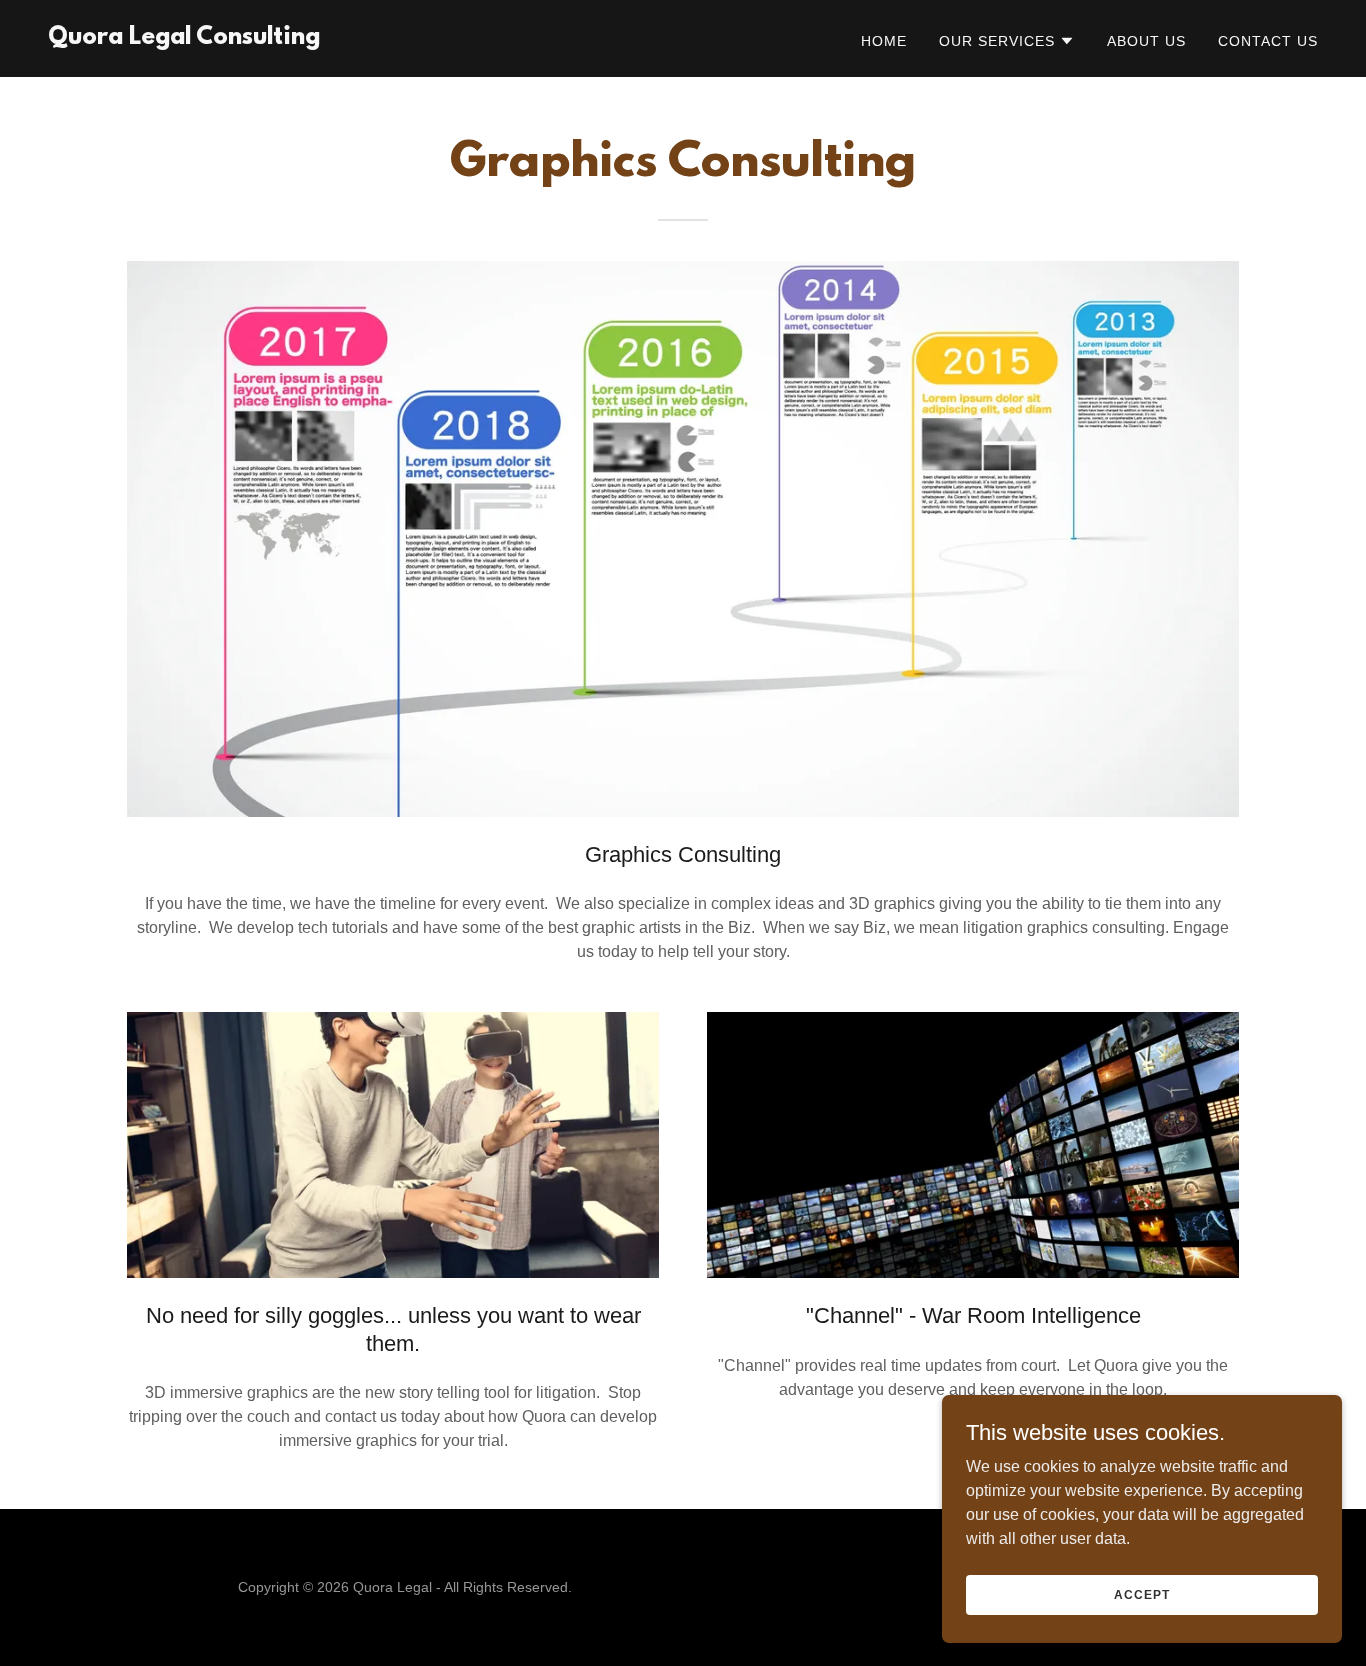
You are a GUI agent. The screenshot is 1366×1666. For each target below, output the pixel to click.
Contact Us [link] (1268, 41)
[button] (1007, 41)
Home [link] (884, 41)
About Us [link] (1146, 41)
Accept (1141, 1594)
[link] (184, 38)
